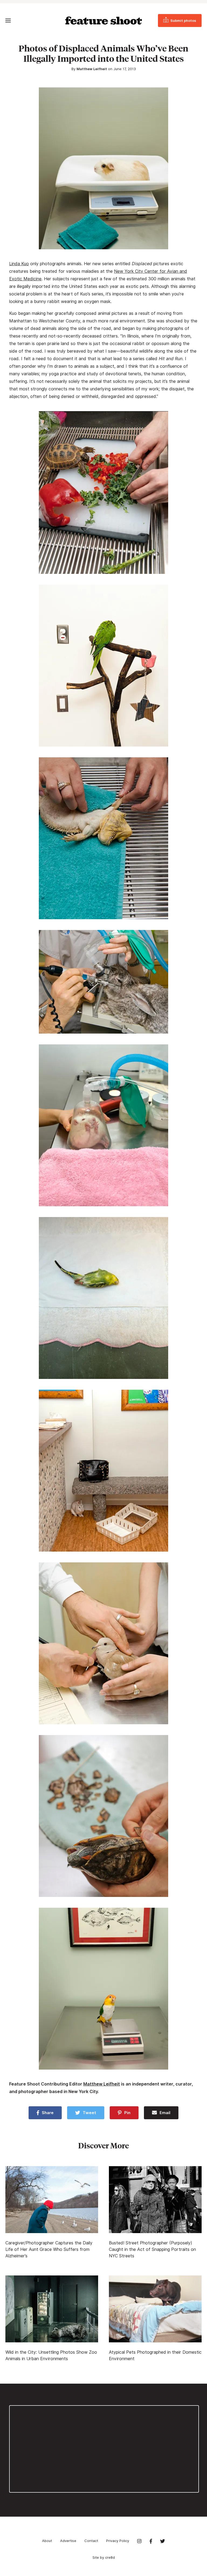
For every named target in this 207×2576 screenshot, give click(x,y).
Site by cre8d (104, 2557)
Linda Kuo (19, 264)
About (47, 2541)
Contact (91, 2541)
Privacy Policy (118, 2541)
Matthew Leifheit (92, 69)
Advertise (68, 2541)
